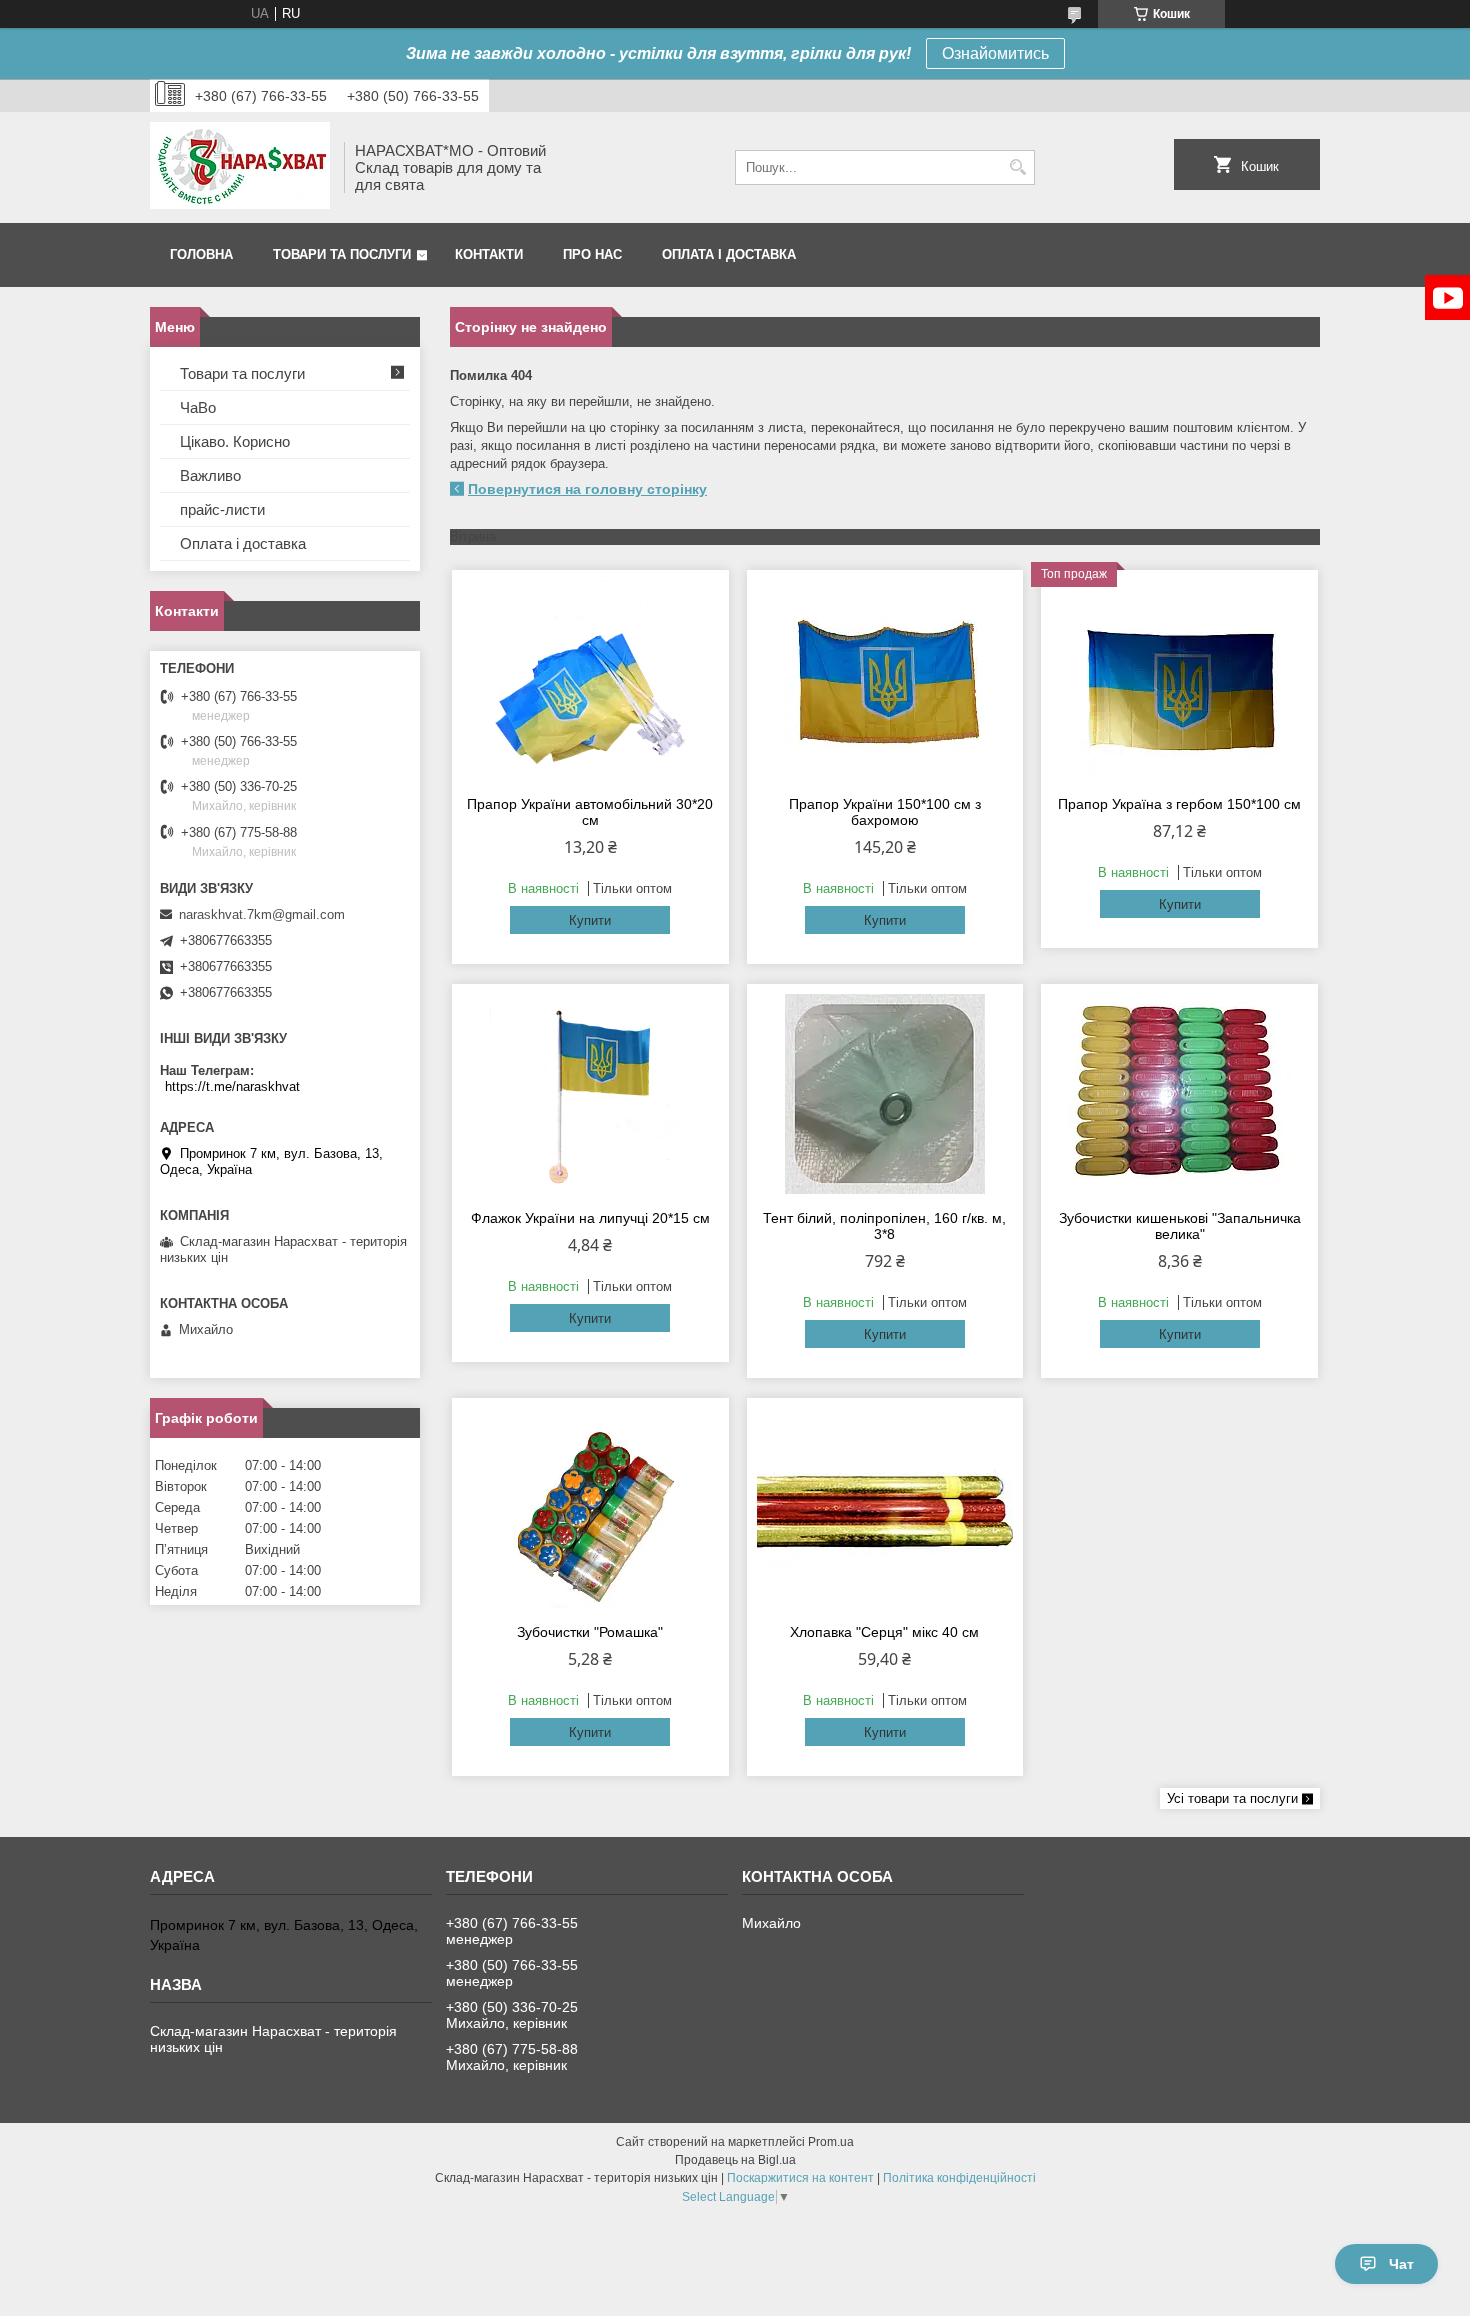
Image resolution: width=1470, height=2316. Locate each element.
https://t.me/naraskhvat (232, 1086)
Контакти (489, 254)
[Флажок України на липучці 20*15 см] (590, 1094)
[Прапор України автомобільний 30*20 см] (590, 680)
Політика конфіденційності (959, 2178)
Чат (1401, 2264)
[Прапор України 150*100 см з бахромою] (885, 680)
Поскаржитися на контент (800, 2178)
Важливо (210, 475)
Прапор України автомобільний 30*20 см (590, 812)
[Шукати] (1017, 167)
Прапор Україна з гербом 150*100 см (1179, 804)
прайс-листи (222, 509)
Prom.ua (831, 2142)
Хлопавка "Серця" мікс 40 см (884, 1632)
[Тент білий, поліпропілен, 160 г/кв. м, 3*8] (885, 1094)
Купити (590, 920)
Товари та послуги (342, 254)
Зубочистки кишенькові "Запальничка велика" (1180, 1226)
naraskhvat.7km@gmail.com (262, 914)
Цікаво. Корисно (235, 441)
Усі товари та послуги (1232, 1798)
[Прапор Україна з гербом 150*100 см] (1179, 680)
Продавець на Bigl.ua (735, 2160)
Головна (201, 254)
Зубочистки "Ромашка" (590, 1632)
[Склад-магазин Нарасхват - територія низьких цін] (240, 167)
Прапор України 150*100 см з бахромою (885, 812)
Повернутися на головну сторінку (587, 489)
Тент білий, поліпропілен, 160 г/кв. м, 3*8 (884, 1226)
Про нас (592, 254)
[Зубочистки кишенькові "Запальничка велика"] (1179, 1094)
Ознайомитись (995, 53)
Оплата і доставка (729, 254)
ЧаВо (198, 407)
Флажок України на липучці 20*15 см (590, 1218)
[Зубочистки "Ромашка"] (590, 1508)
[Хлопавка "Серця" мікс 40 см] (885, 1508)
